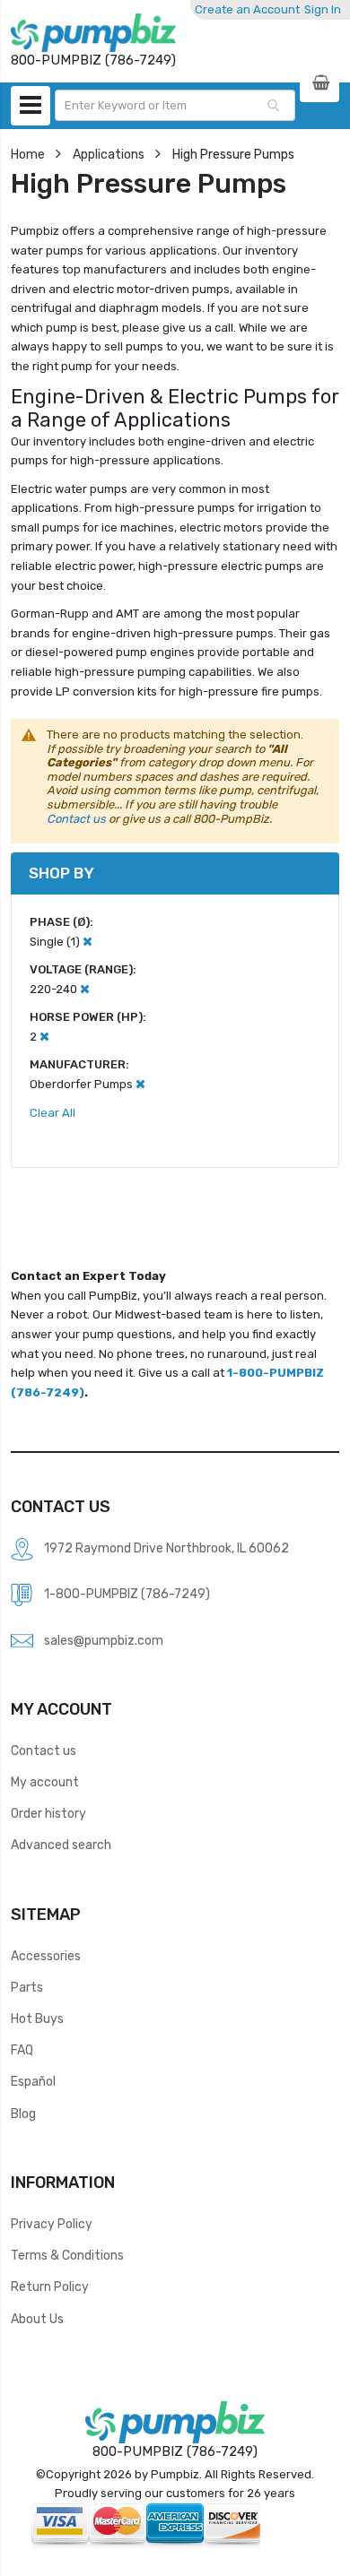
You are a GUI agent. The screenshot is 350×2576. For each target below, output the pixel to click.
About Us (37, 2319)
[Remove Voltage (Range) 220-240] (85, 989)
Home (28, 154)
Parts (27, 1987)
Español (33, 2081)
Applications (109, 154)
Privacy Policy (52, 2224)
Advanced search (61, 1845)
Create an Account (247, 9)
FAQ (22, 2050)
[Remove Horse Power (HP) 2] (44, 1037)
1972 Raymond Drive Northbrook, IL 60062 (166, 1548)
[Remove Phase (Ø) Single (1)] (87, 942)
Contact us (76, 819)
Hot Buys (37, 2018)
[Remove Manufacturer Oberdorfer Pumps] (140, 1084)
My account (45, 1782)
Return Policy (50, 2286)
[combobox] (175, 105)
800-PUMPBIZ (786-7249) (175, 2451)
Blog (23, 2114)
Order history (48, 1813)
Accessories (46, 1956)
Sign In (323, 9)
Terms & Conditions (67, 2255)
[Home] (93, 33)
